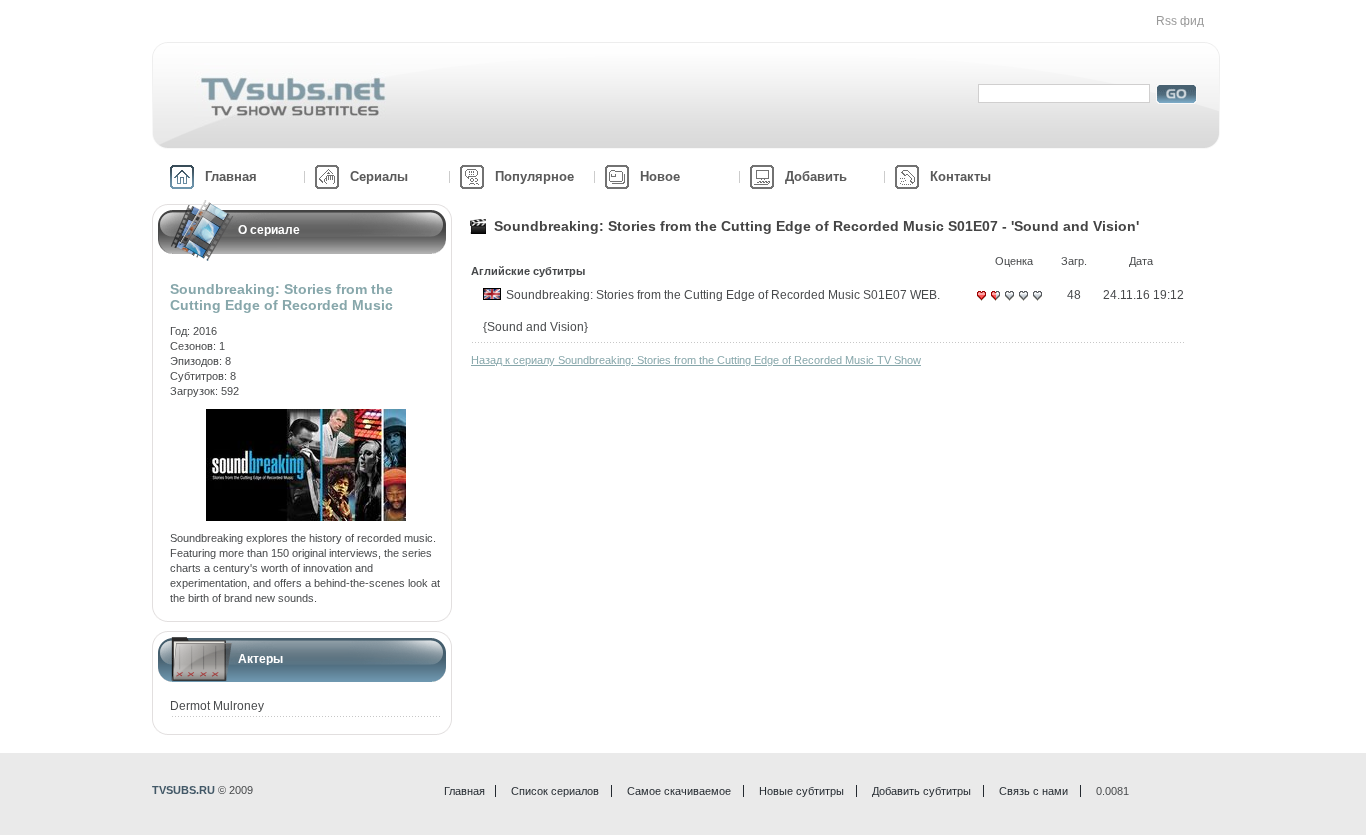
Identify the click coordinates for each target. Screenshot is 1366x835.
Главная (231, 176)
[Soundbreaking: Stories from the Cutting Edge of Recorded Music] (306, 416)
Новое (660, 176)
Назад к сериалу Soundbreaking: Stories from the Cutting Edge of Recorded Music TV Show (696, 360)
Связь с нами (1033, 791)
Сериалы (379, 176)
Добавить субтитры (921, 791)
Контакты (960, 176)
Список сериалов (555, 791)
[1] (981, 303)
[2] (995, 303)
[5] (1037, 303)
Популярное (534, 176)
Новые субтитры (801, 791)
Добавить (816, 176)
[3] (1009, 303)
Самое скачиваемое (679, 791)
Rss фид (1180, 21)
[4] (1023, 303)
